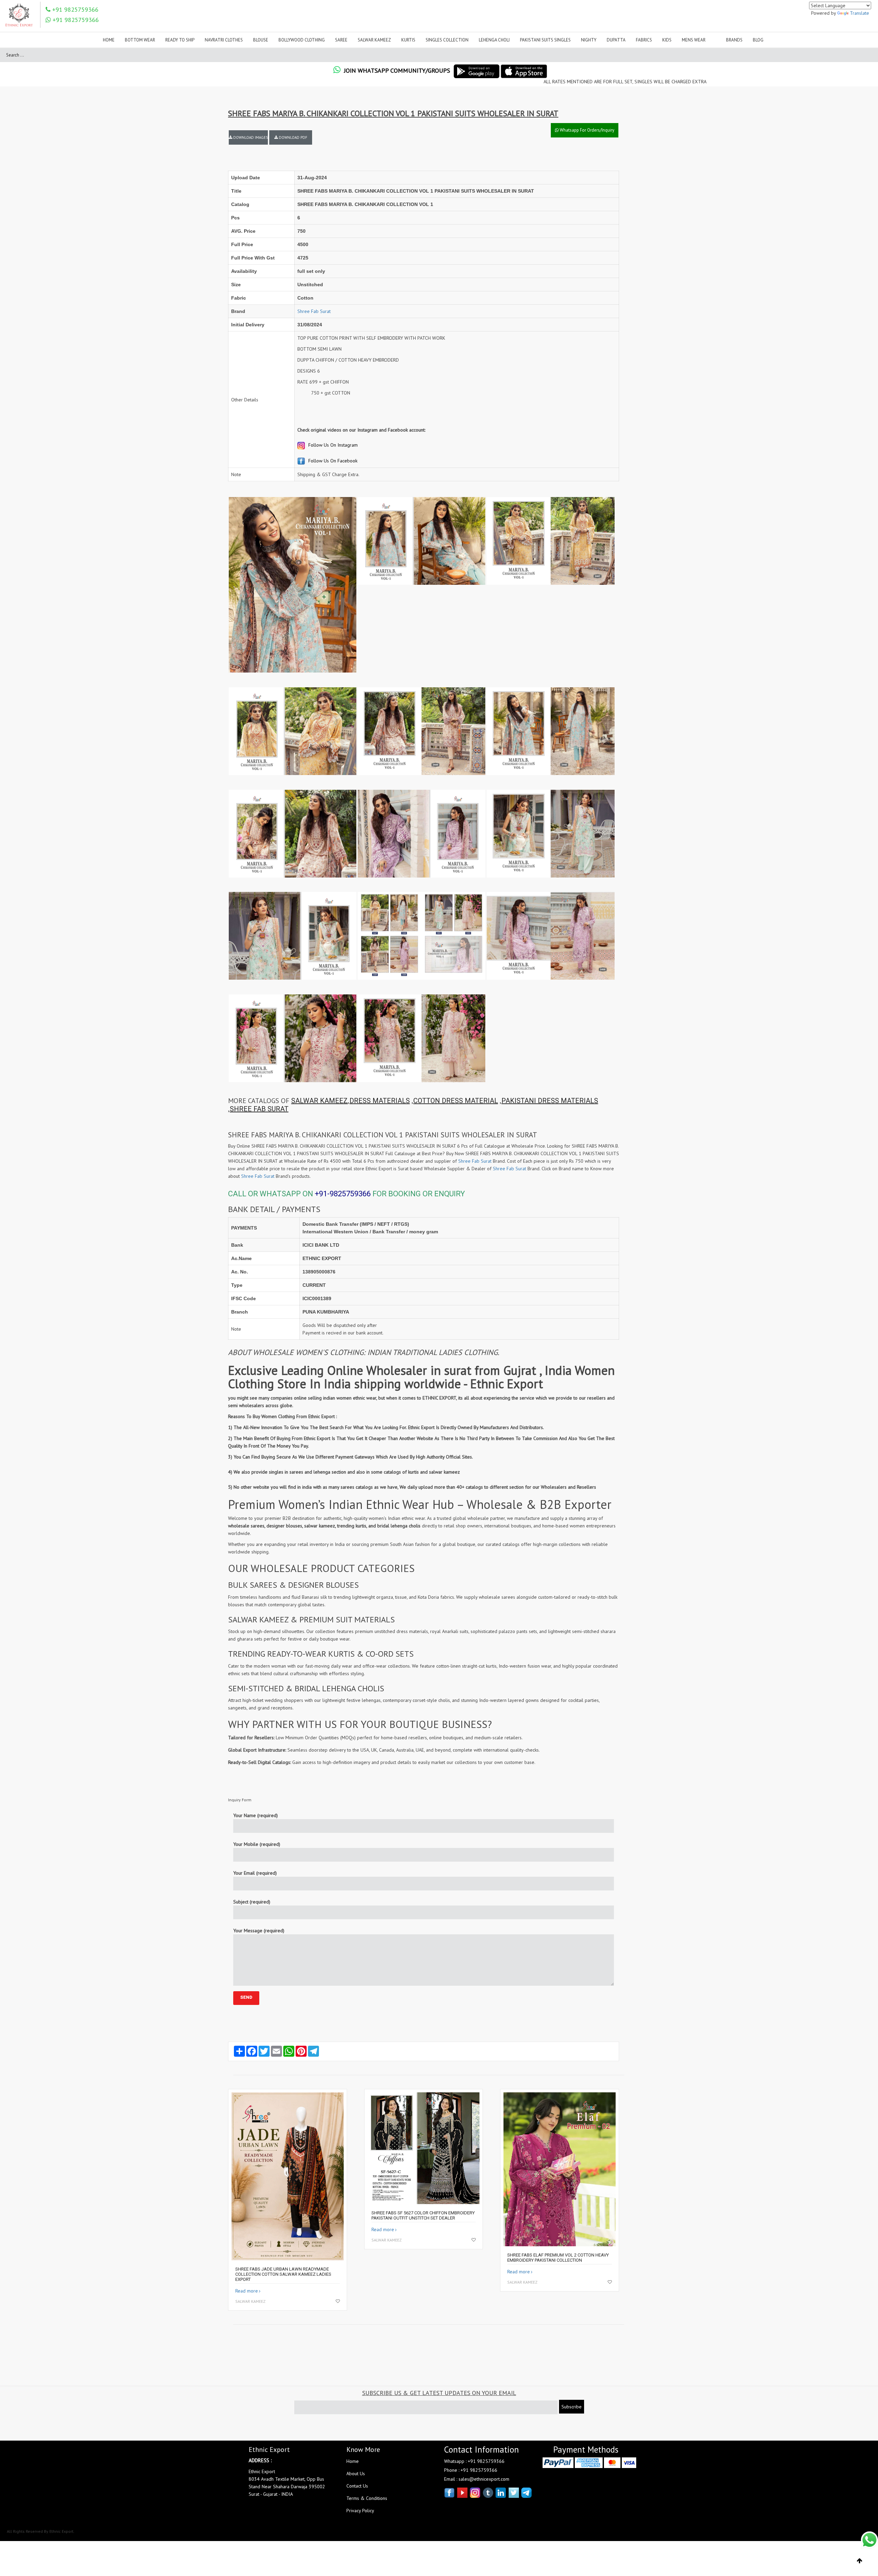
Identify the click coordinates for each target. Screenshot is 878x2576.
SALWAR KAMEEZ (319, 1101)
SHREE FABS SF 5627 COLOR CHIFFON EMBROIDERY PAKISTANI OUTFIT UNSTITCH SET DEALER (423, 2215)
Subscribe (572, 2407)
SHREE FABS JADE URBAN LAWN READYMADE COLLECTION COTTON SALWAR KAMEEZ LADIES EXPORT (283, 2274)
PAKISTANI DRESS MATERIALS (550, 1101)
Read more (247, 2291)
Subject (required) (252, 1902)
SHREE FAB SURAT (259, 1109)
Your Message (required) (259, 1931)
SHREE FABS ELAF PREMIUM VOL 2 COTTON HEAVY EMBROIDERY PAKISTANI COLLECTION (558, 2258)
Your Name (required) (256, 1815)
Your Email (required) (255, 1873)
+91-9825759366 (343, 1194)
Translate (859, 13)
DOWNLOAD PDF (293, 137)
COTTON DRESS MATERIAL (456, 1101)
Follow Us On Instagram (332, 445)
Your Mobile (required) (257, 1844)
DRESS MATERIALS (380, 1101)
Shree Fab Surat (314, 311)
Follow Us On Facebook (332, 461)
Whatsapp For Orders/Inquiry (586, 130)
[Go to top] (860, 2561)
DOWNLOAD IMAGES (250, 137)
